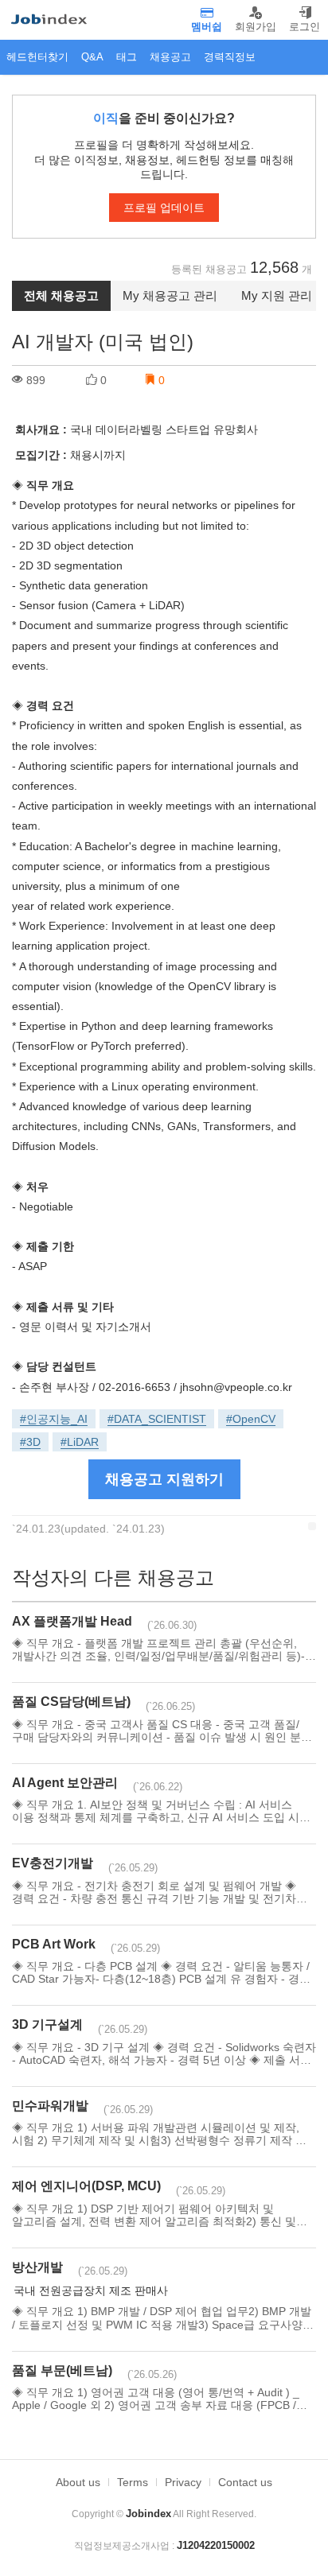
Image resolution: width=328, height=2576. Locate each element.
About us (78, 2482)
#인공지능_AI (54, 1419)
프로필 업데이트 (164, 208)
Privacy (183, 2482)
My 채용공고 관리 (170, 295)
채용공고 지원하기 (164, 1479)
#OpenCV (251, 1419)
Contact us (245, 2482)
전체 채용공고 (61, 295)
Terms (133, 2482)
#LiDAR (80, 1442)
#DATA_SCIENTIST (157, 1419)
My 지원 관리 (277, 295)
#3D (30, 1442)
